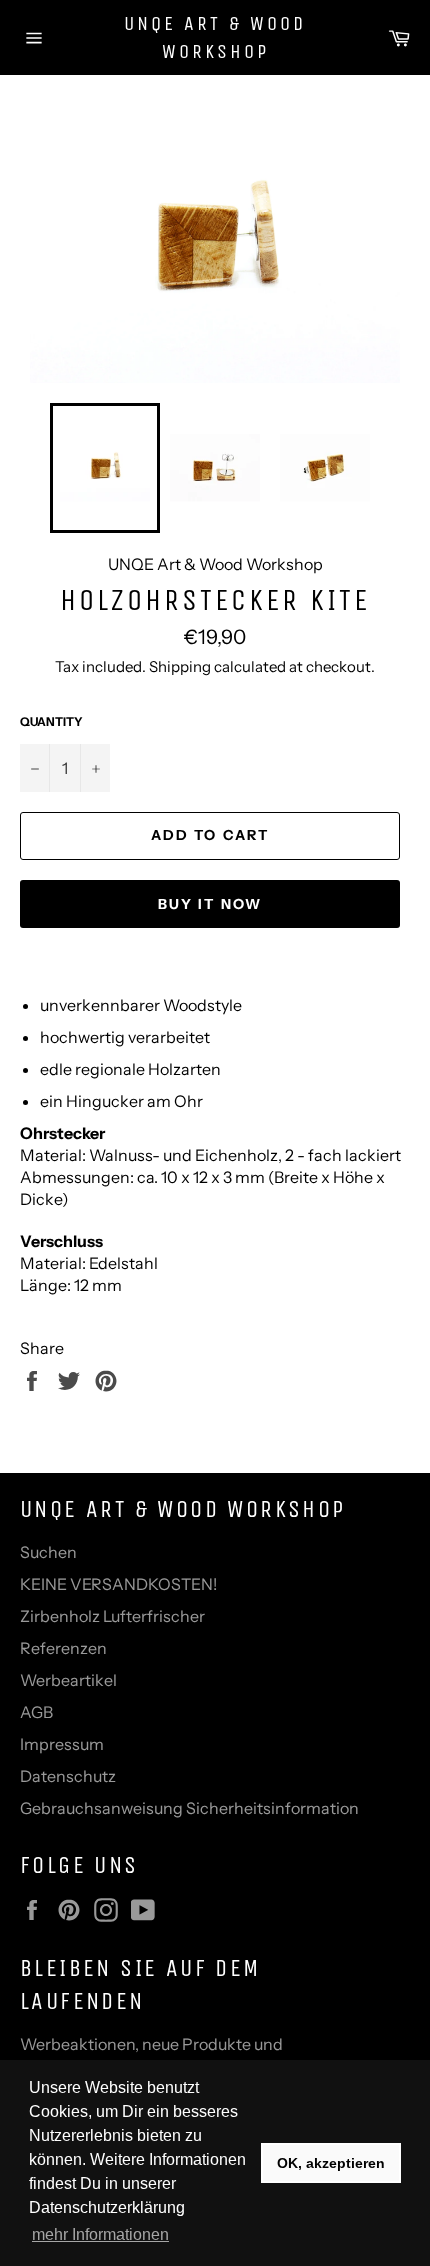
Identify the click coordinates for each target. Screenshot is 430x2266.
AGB (36, 1712)
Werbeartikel (68, 1680)
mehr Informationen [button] (100, 2234)
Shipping (180, 666)
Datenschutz (68, 1776)
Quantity (51, 721)
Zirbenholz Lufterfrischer (112, 1616)
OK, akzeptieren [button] (331, 2163)
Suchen (48, 1552)
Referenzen (63, 1648)
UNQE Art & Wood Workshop (215, 37)
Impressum (62, 1744)
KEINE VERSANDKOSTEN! (118, 1584)
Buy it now (210, 904)
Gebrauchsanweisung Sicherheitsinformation (189, 1808)
